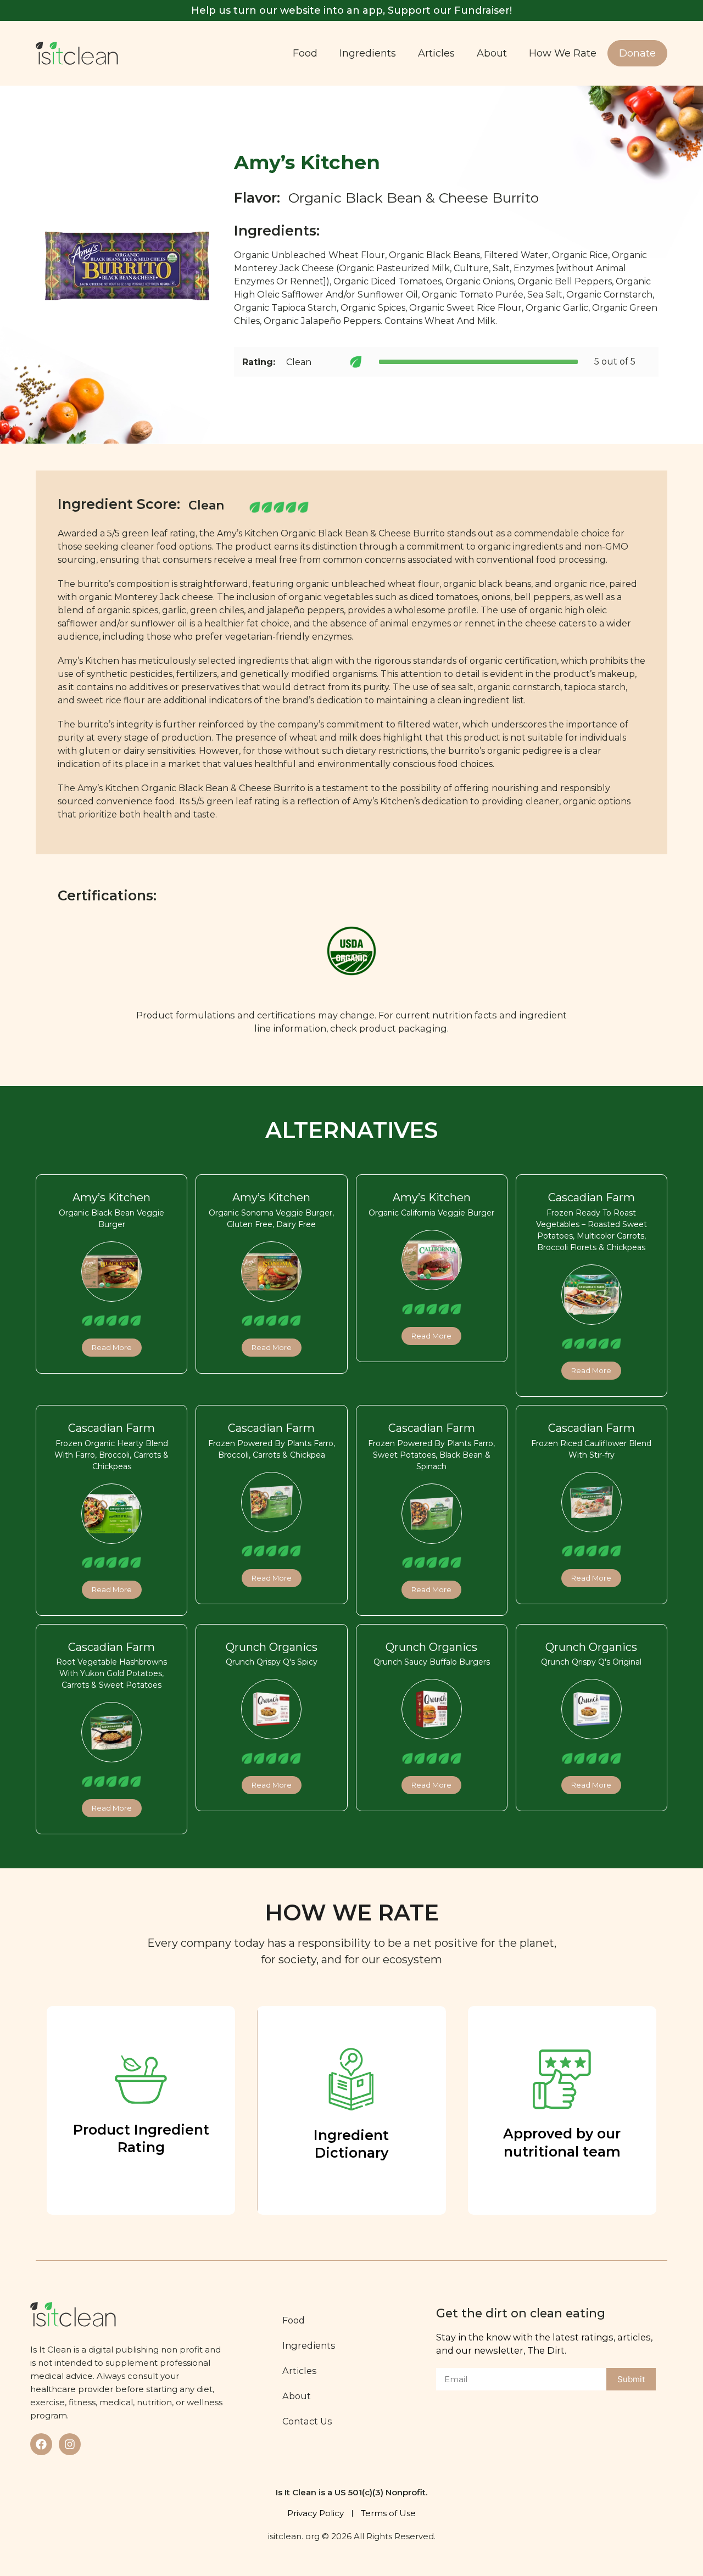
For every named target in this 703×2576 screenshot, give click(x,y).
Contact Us (307, 2421)
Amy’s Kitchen (111, 1197)
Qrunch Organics (272, 1647)
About (492, 53)
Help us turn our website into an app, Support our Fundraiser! (351, 10)
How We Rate (563, 53)
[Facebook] (41, 2444)
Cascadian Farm (592, 1197)
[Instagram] (70, 2444)
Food (305, 53)
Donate (637, 53)
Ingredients (368, 53)
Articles (436, 53)
